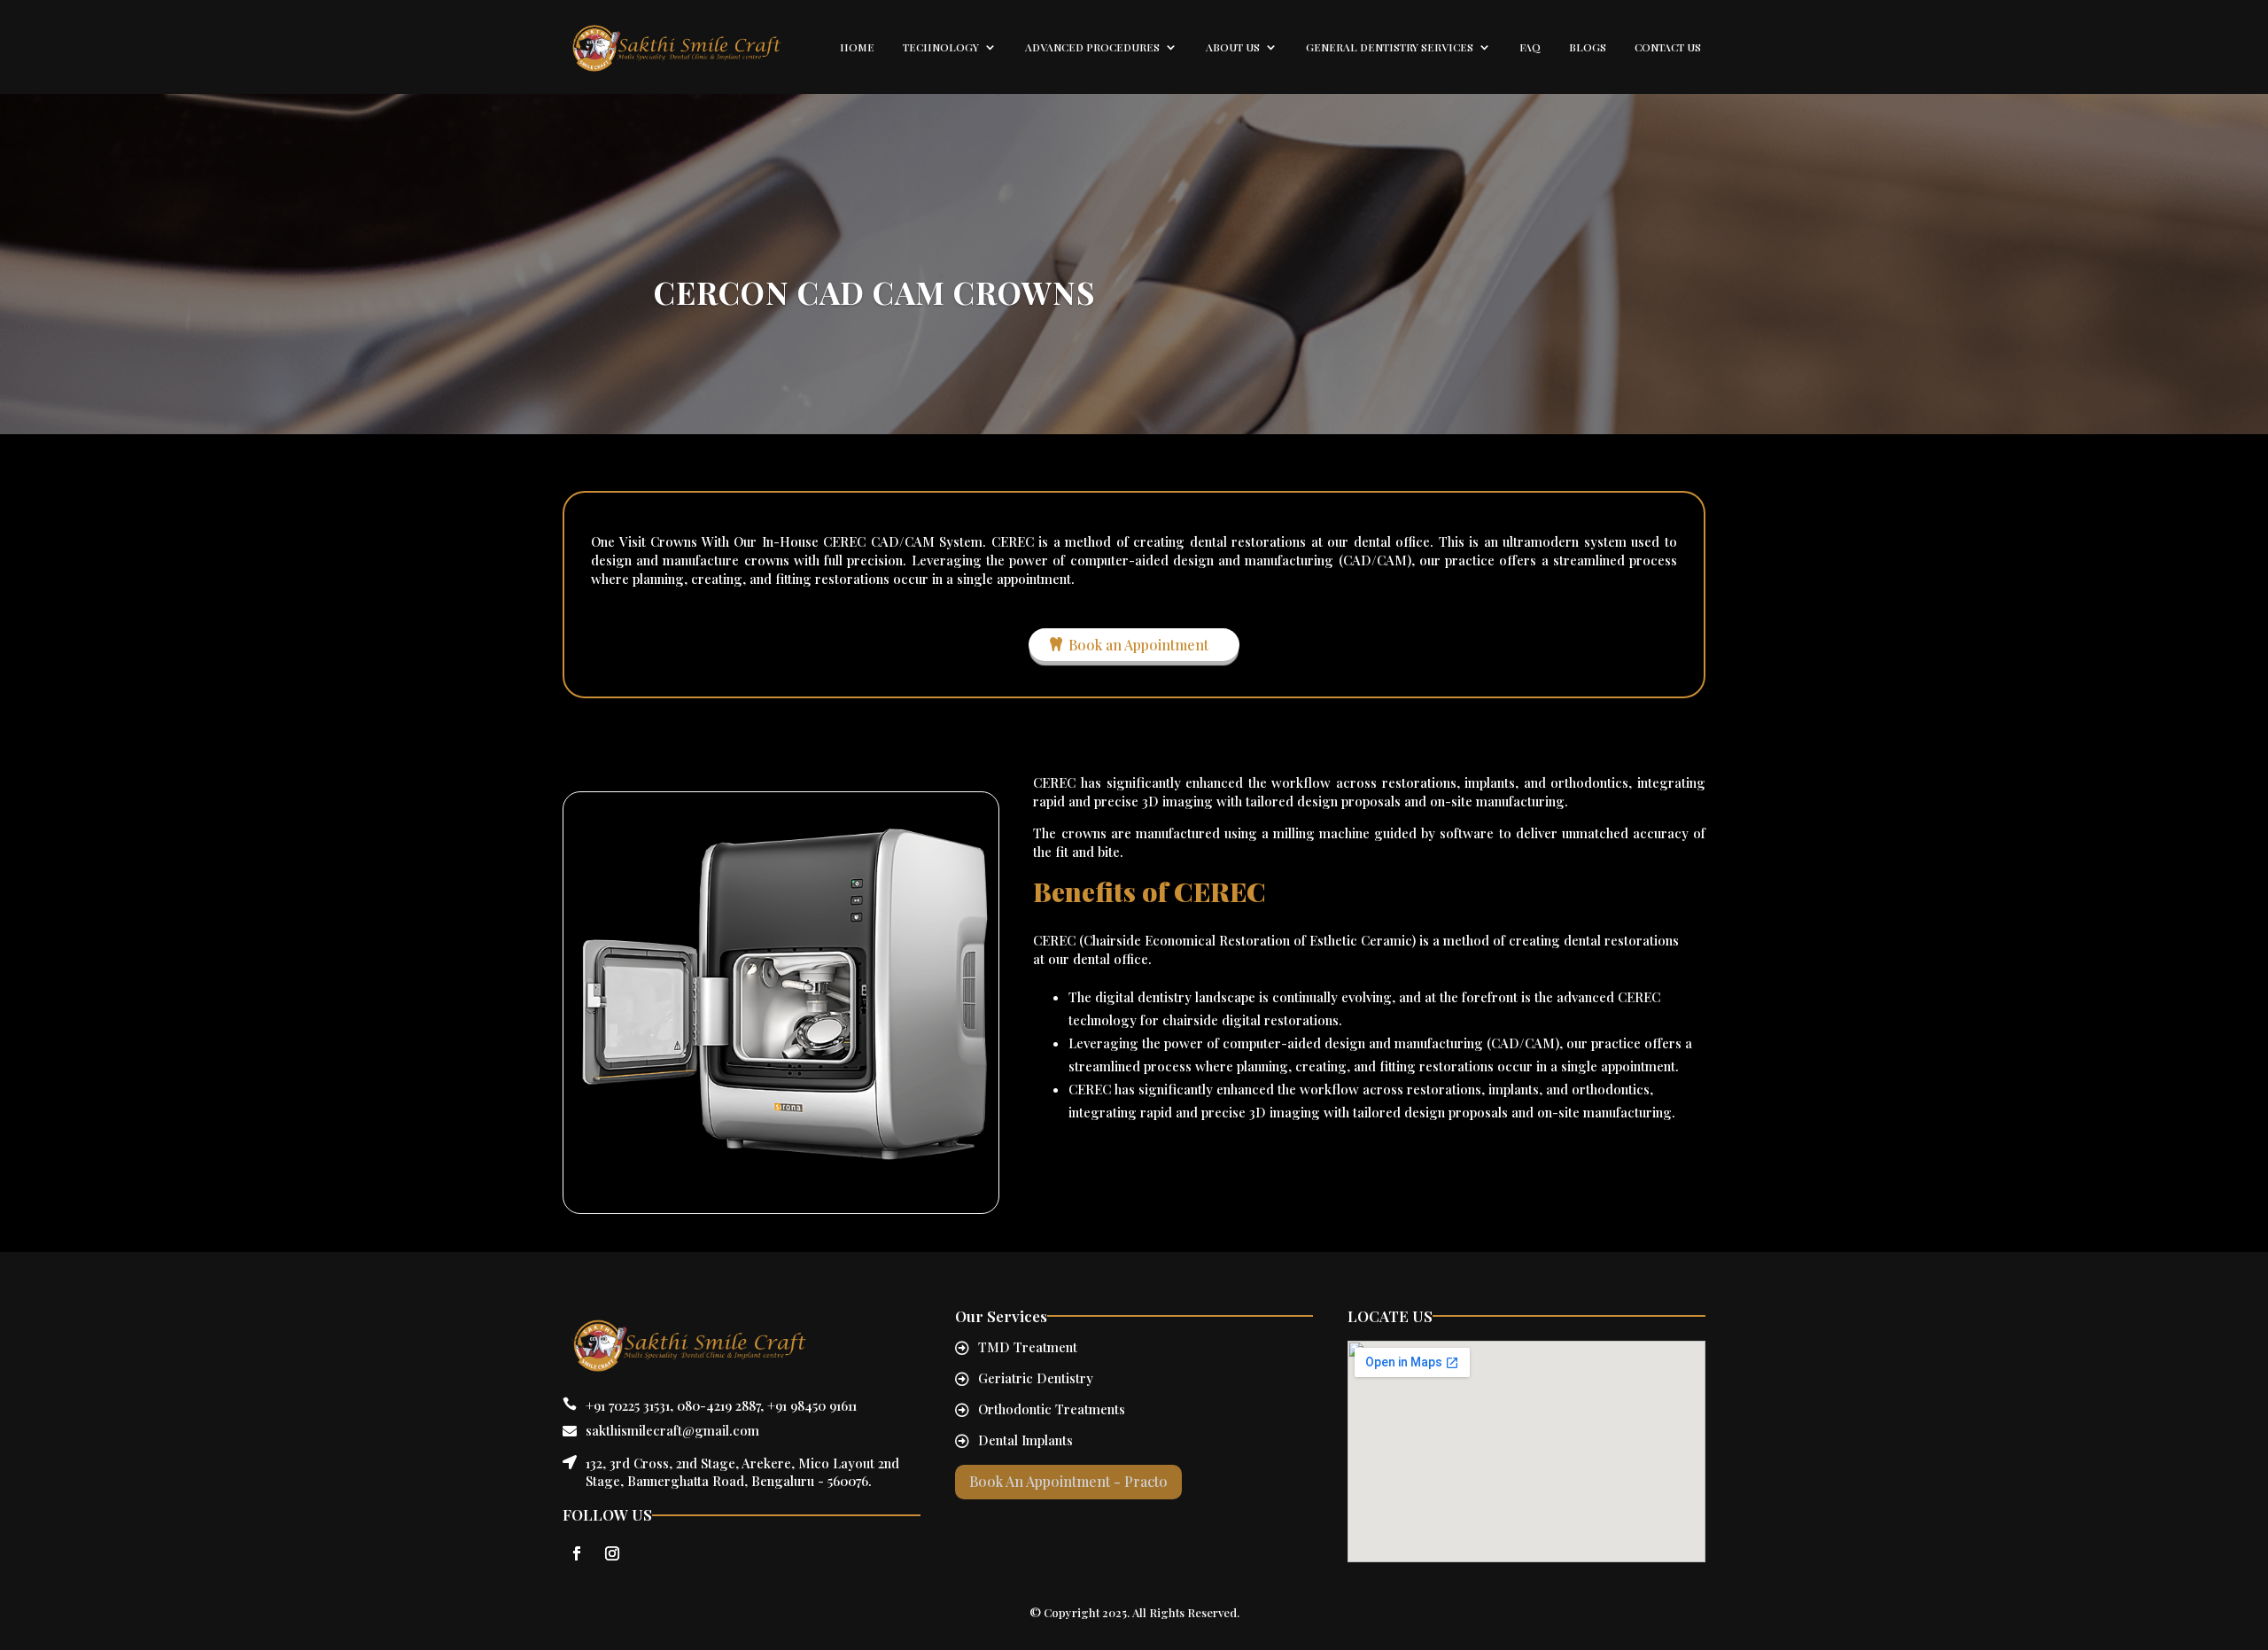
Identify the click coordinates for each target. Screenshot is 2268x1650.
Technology (941, 47)
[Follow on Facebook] (577, 1553)
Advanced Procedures (1092, 47)
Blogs (1588, 47)
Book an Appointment (1138, 645)
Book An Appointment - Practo (1068, 1481)
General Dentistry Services (1390, 47)
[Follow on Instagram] (612, 1553)
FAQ (1530, 47)
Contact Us (1668, 47)
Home (857, 47)
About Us (1233, 47)
